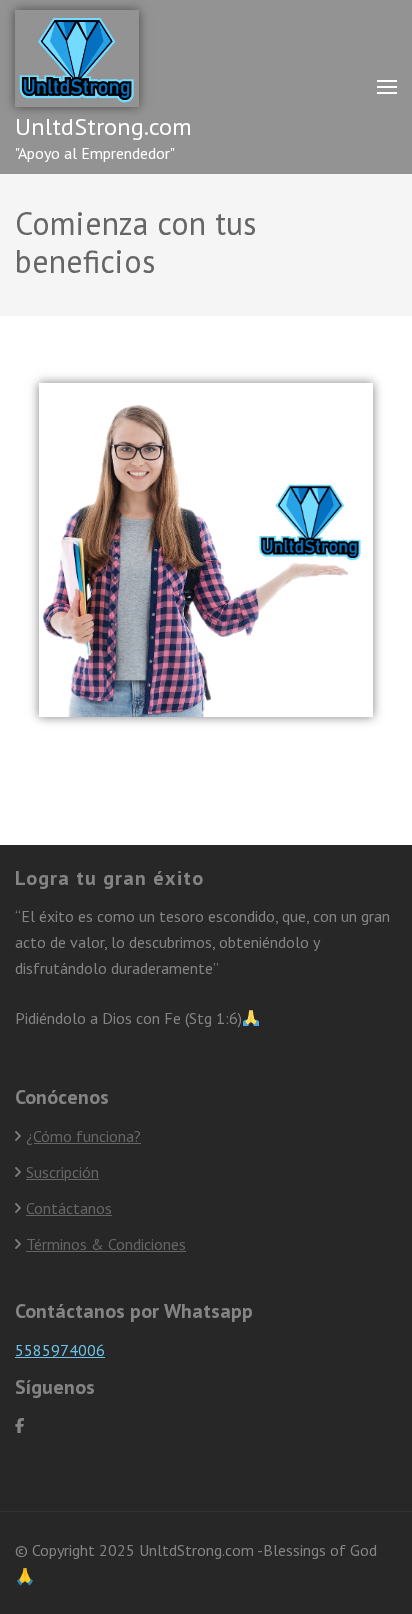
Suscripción (62, 1172)
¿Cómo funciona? (83, 1136)
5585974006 (60, 1350)
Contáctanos (69, 1208)
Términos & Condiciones (106, 1244)
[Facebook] (19, 1425)
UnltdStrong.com (103, 126)
